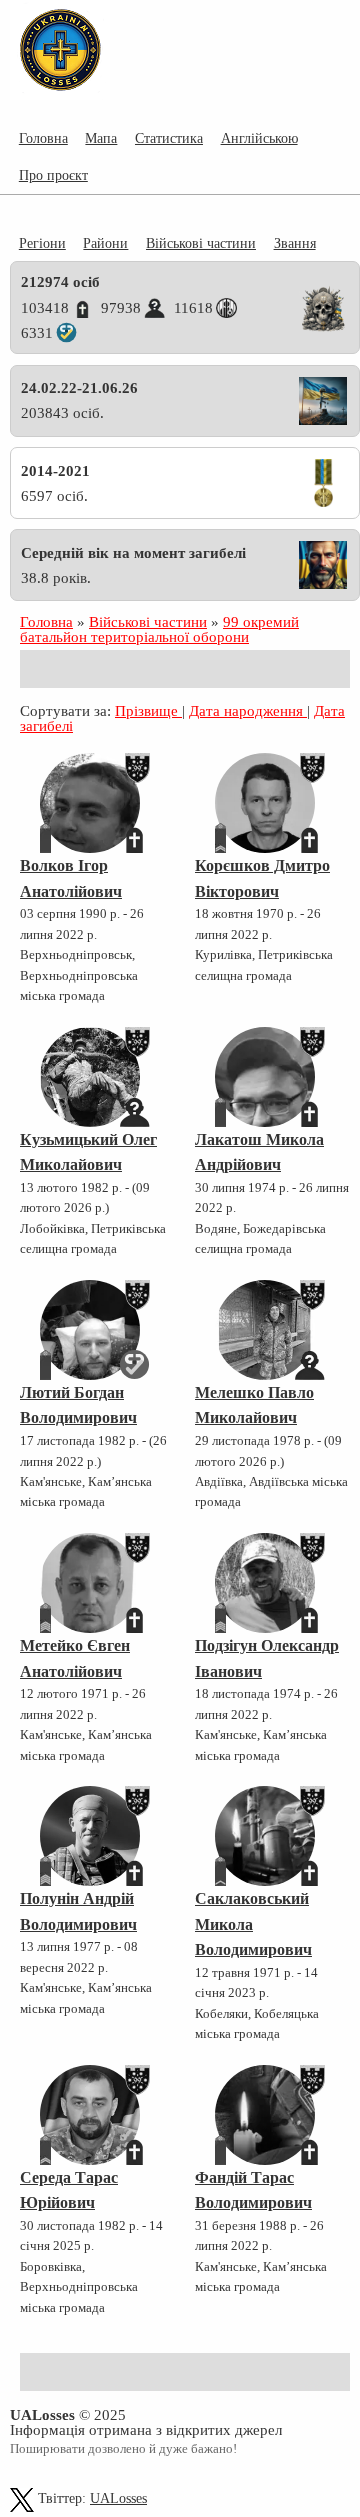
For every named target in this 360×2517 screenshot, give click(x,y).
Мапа (101, 138)
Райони (105, 243)
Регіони (42, 243)
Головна (43, 138)
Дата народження (248, 710)
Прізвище (148, 710)
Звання (295, 243)
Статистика (169, 138)
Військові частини (201, 243)
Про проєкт (53, 175)
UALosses (118, 2498)
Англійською (259, 138)
